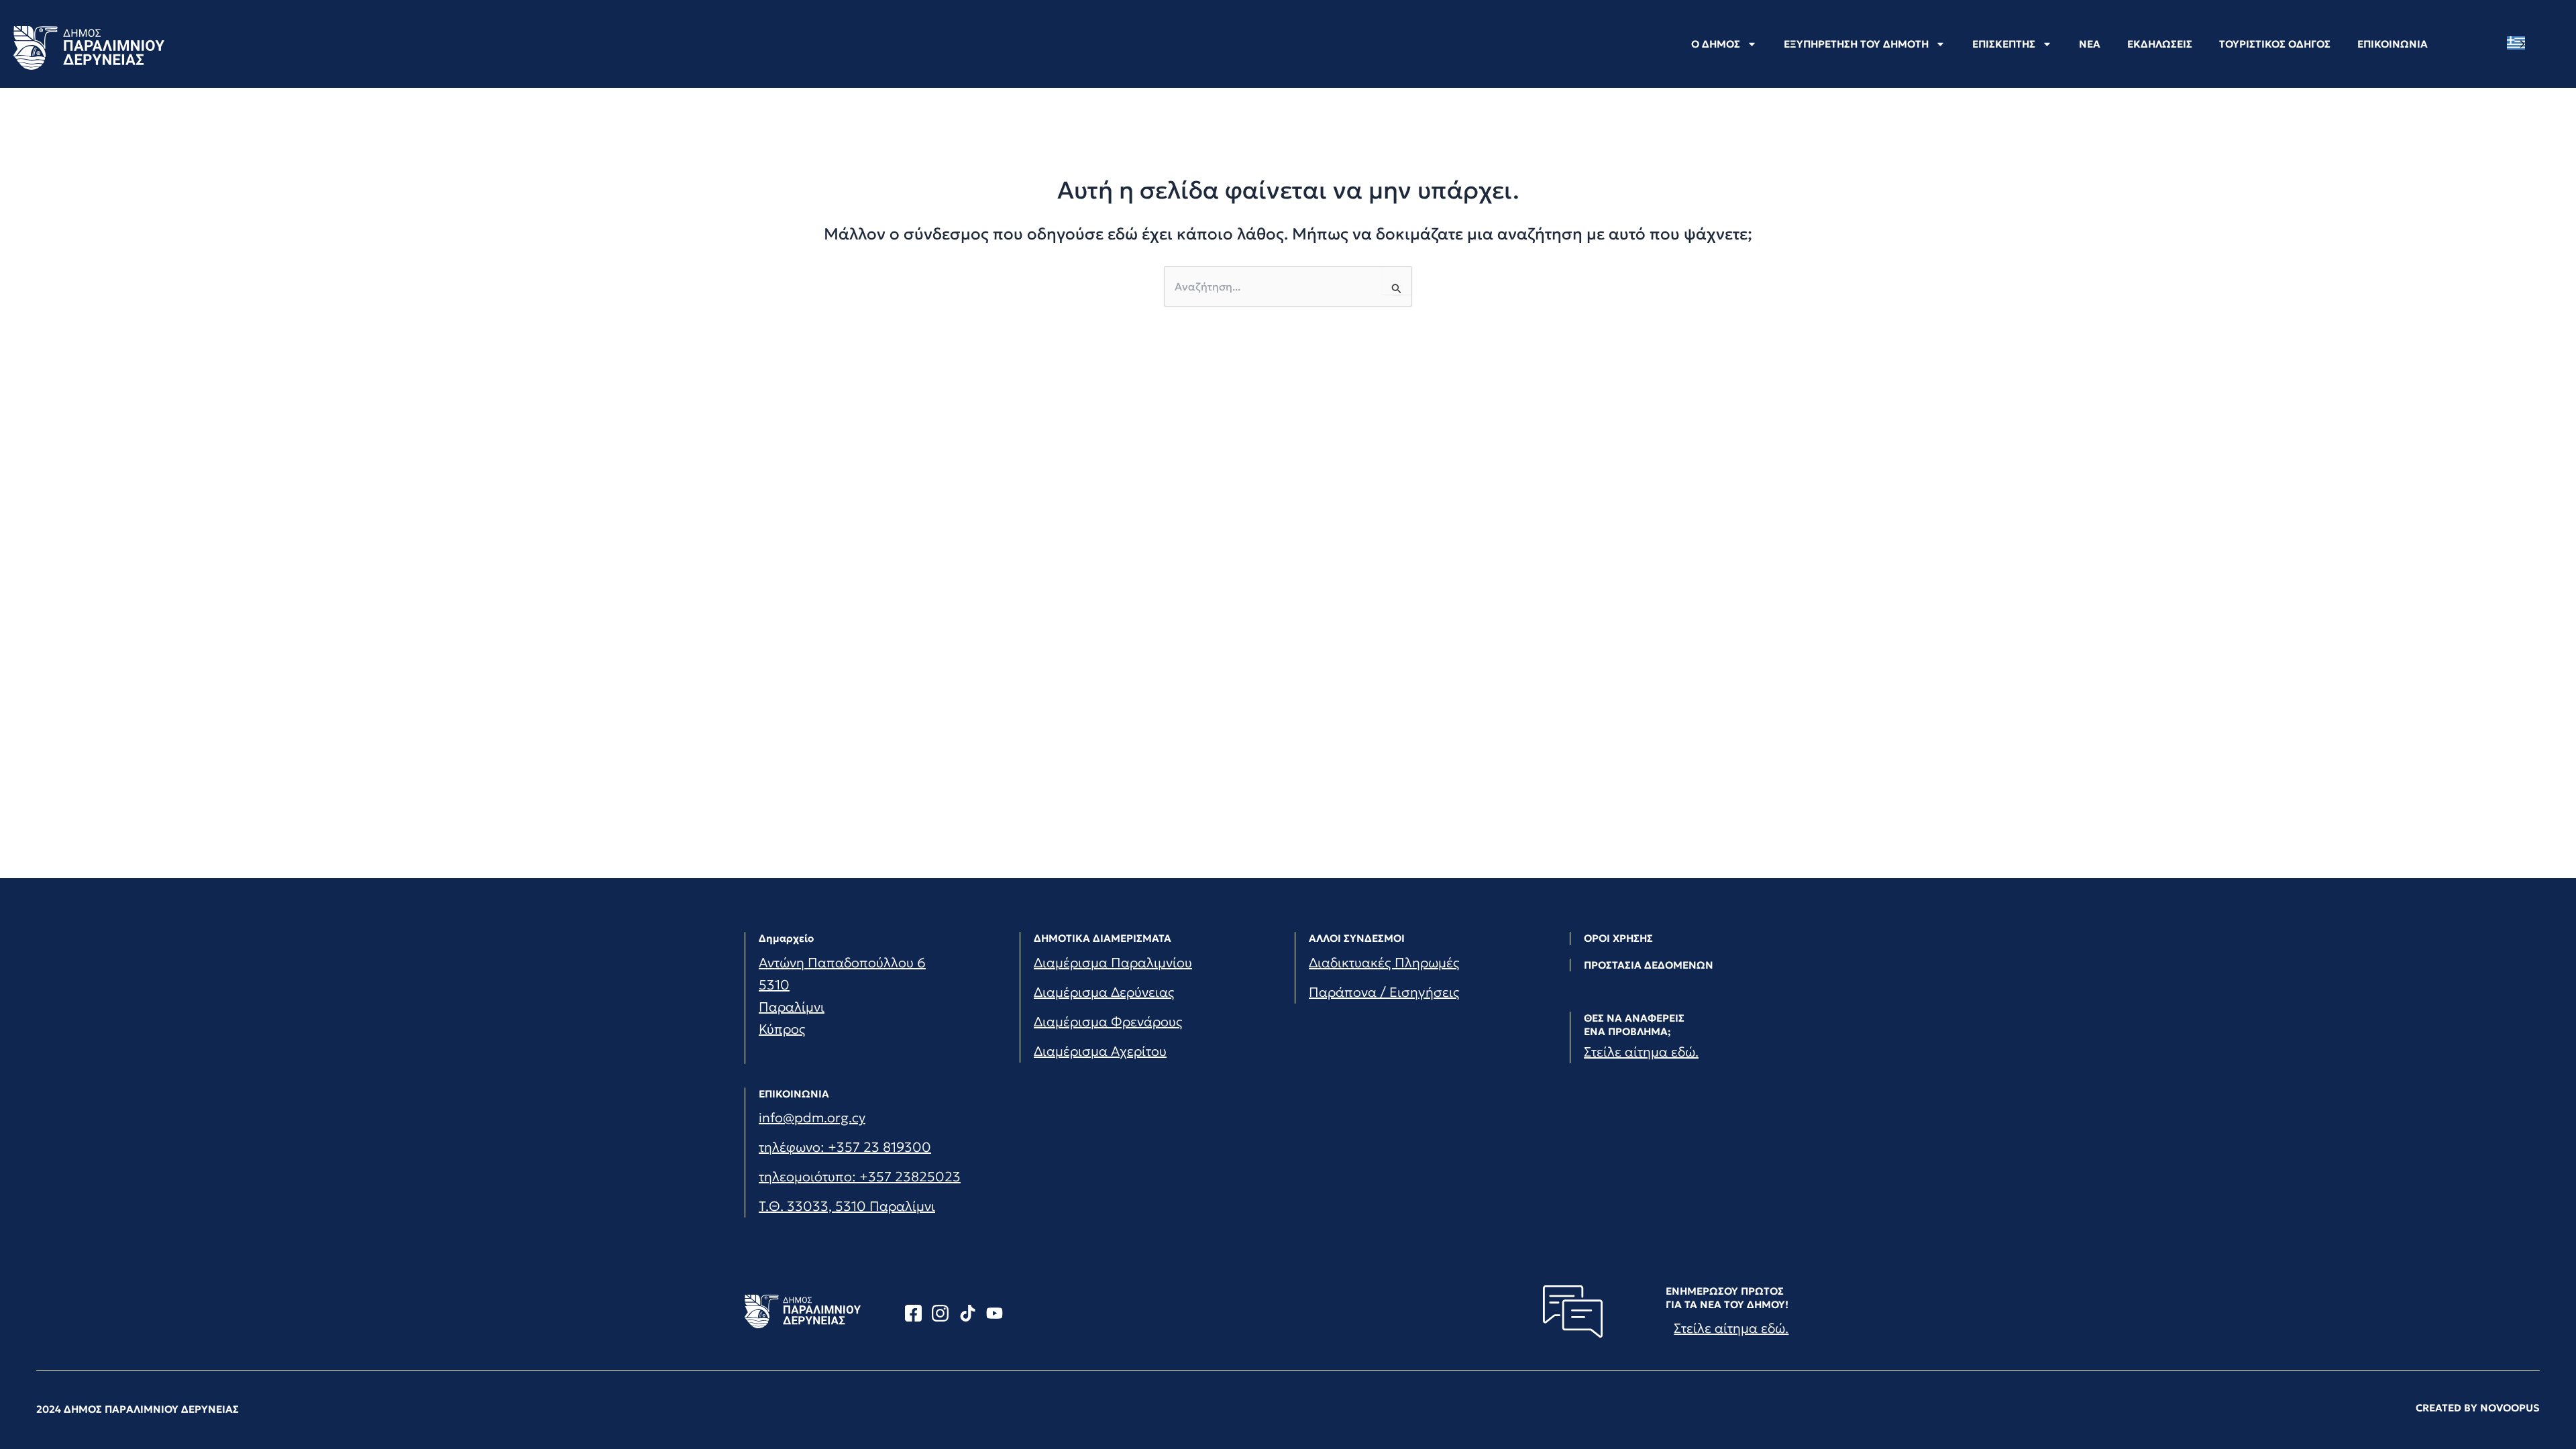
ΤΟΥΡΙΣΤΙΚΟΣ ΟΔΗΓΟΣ (2275, 44)
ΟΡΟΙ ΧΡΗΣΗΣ (1618, 938)
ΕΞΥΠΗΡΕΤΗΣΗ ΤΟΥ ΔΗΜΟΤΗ (1856, 44)
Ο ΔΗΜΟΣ (1716, 44)
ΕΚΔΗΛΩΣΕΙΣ (2160, 44)
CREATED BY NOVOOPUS (2478, 1408)
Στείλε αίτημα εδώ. (1641, 1052)
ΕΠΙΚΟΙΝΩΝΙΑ (2393, 44)
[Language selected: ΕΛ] (2519, 43)
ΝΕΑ (2090, 44)
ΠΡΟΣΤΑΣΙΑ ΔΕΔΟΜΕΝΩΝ (1649, 965)
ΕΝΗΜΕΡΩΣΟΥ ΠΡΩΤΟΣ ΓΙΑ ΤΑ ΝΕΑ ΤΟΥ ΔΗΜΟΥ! (1727, 1298)
